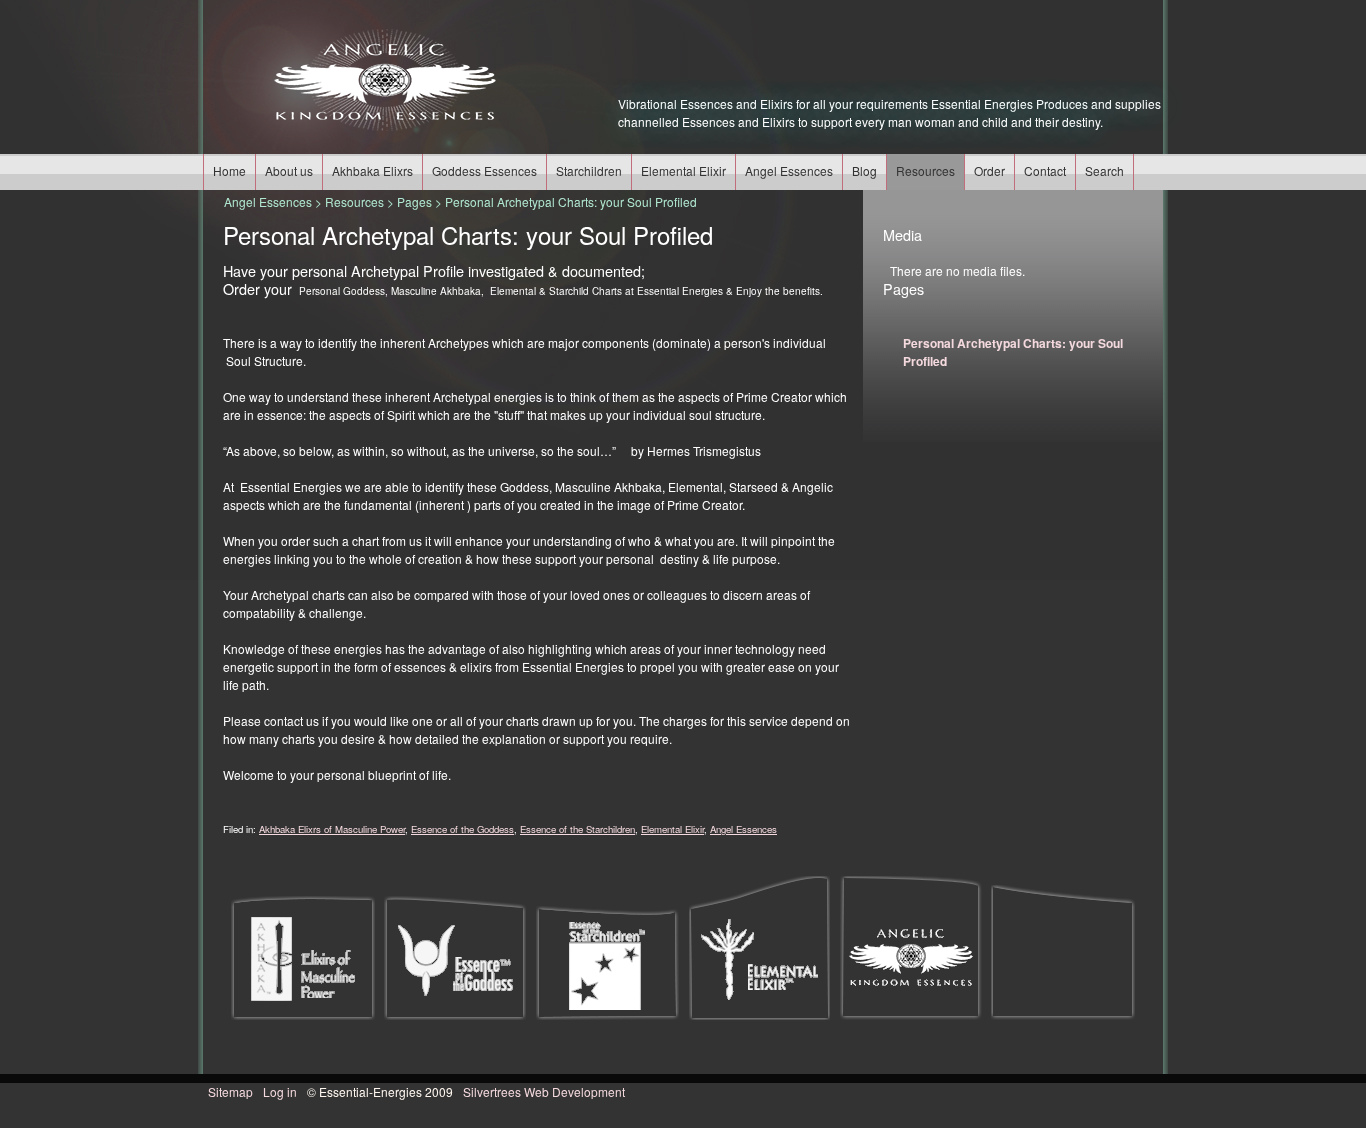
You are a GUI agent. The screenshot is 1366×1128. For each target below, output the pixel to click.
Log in (280, 1091)
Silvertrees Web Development (544, 1091)
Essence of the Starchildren (577, 829)
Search (1104, 170)
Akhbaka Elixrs (372, 170)
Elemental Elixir (683, 170)
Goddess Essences (484, 170)
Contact (1045, 170)
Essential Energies (383, 80)
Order (989, 170)
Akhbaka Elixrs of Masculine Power (332, 829)
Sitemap (230, 1091)
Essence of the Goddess (462, 829)
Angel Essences (789, 170)
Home (229, 170)
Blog (864, 170)
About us (289, 170)
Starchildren (589, 170)
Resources (925, 170)
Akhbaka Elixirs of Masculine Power (303, 958)
